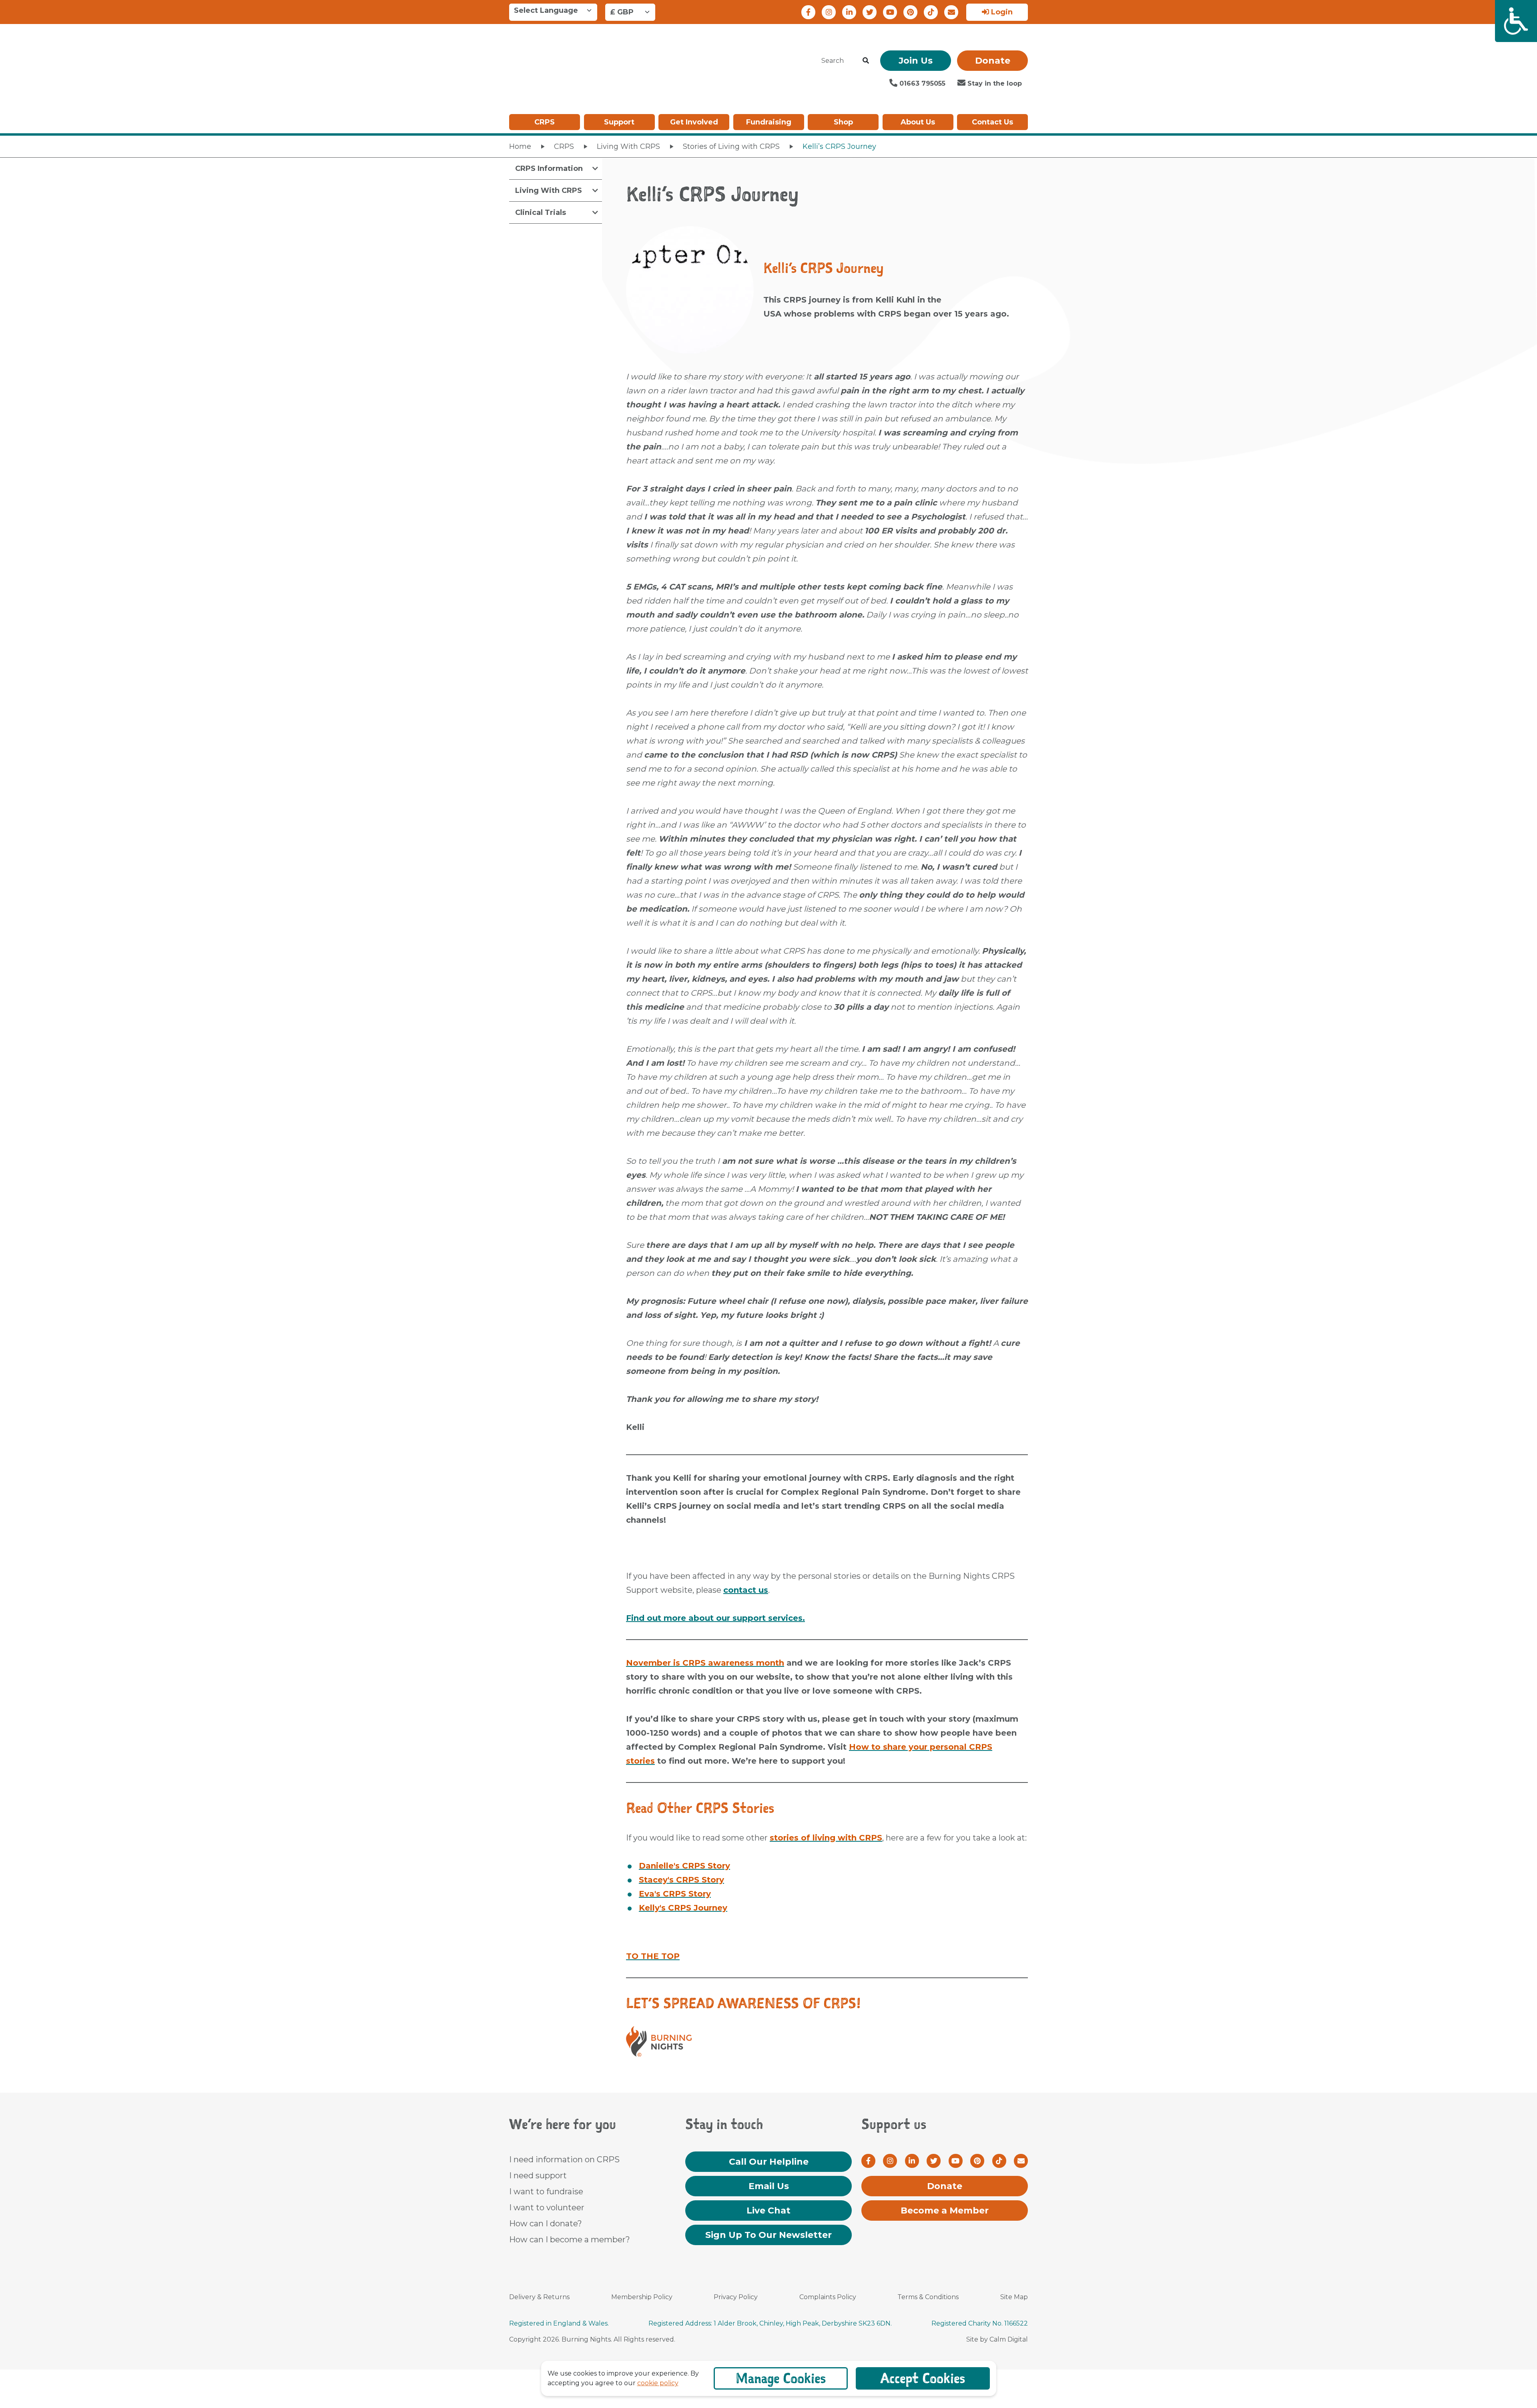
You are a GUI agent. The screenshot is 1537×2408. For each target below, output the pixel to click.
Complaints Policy (828, 2297)
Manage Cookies (781, 2378)
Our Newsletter (768, 2235)
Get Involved (694, 122)
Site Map (1014, 2297)
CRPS (545, 122)
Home (520, 146)
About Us (918, 122)
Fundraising (769, 122)
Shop (843, 122)
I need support (538, 2175)
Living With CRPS (628, 146)
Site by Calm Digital (997, 2339)
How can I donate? (546, 2224)
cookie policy (658, 2383)
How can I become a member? (570, 2240)
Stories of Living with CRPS (731, 146)
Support (619, 122)
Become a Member (945, 2211)
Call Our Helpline (769, 2162)
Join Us (916, 61)
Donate (993, 61)
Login (1001, 12)
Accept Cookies (923, 2378)
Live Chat (768, 2211)
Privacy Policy (736, 2297)
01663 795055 (921, 83)
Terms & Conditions (928, 2297)
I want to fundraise (546, 2191)
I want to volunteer (547, 2208)
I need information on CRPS (564, 2159)
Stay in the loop (994, 83)
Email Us (769, 2186)
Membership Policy (642, 2297)
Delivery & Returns (539, 2297)
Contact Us (992, 122)
